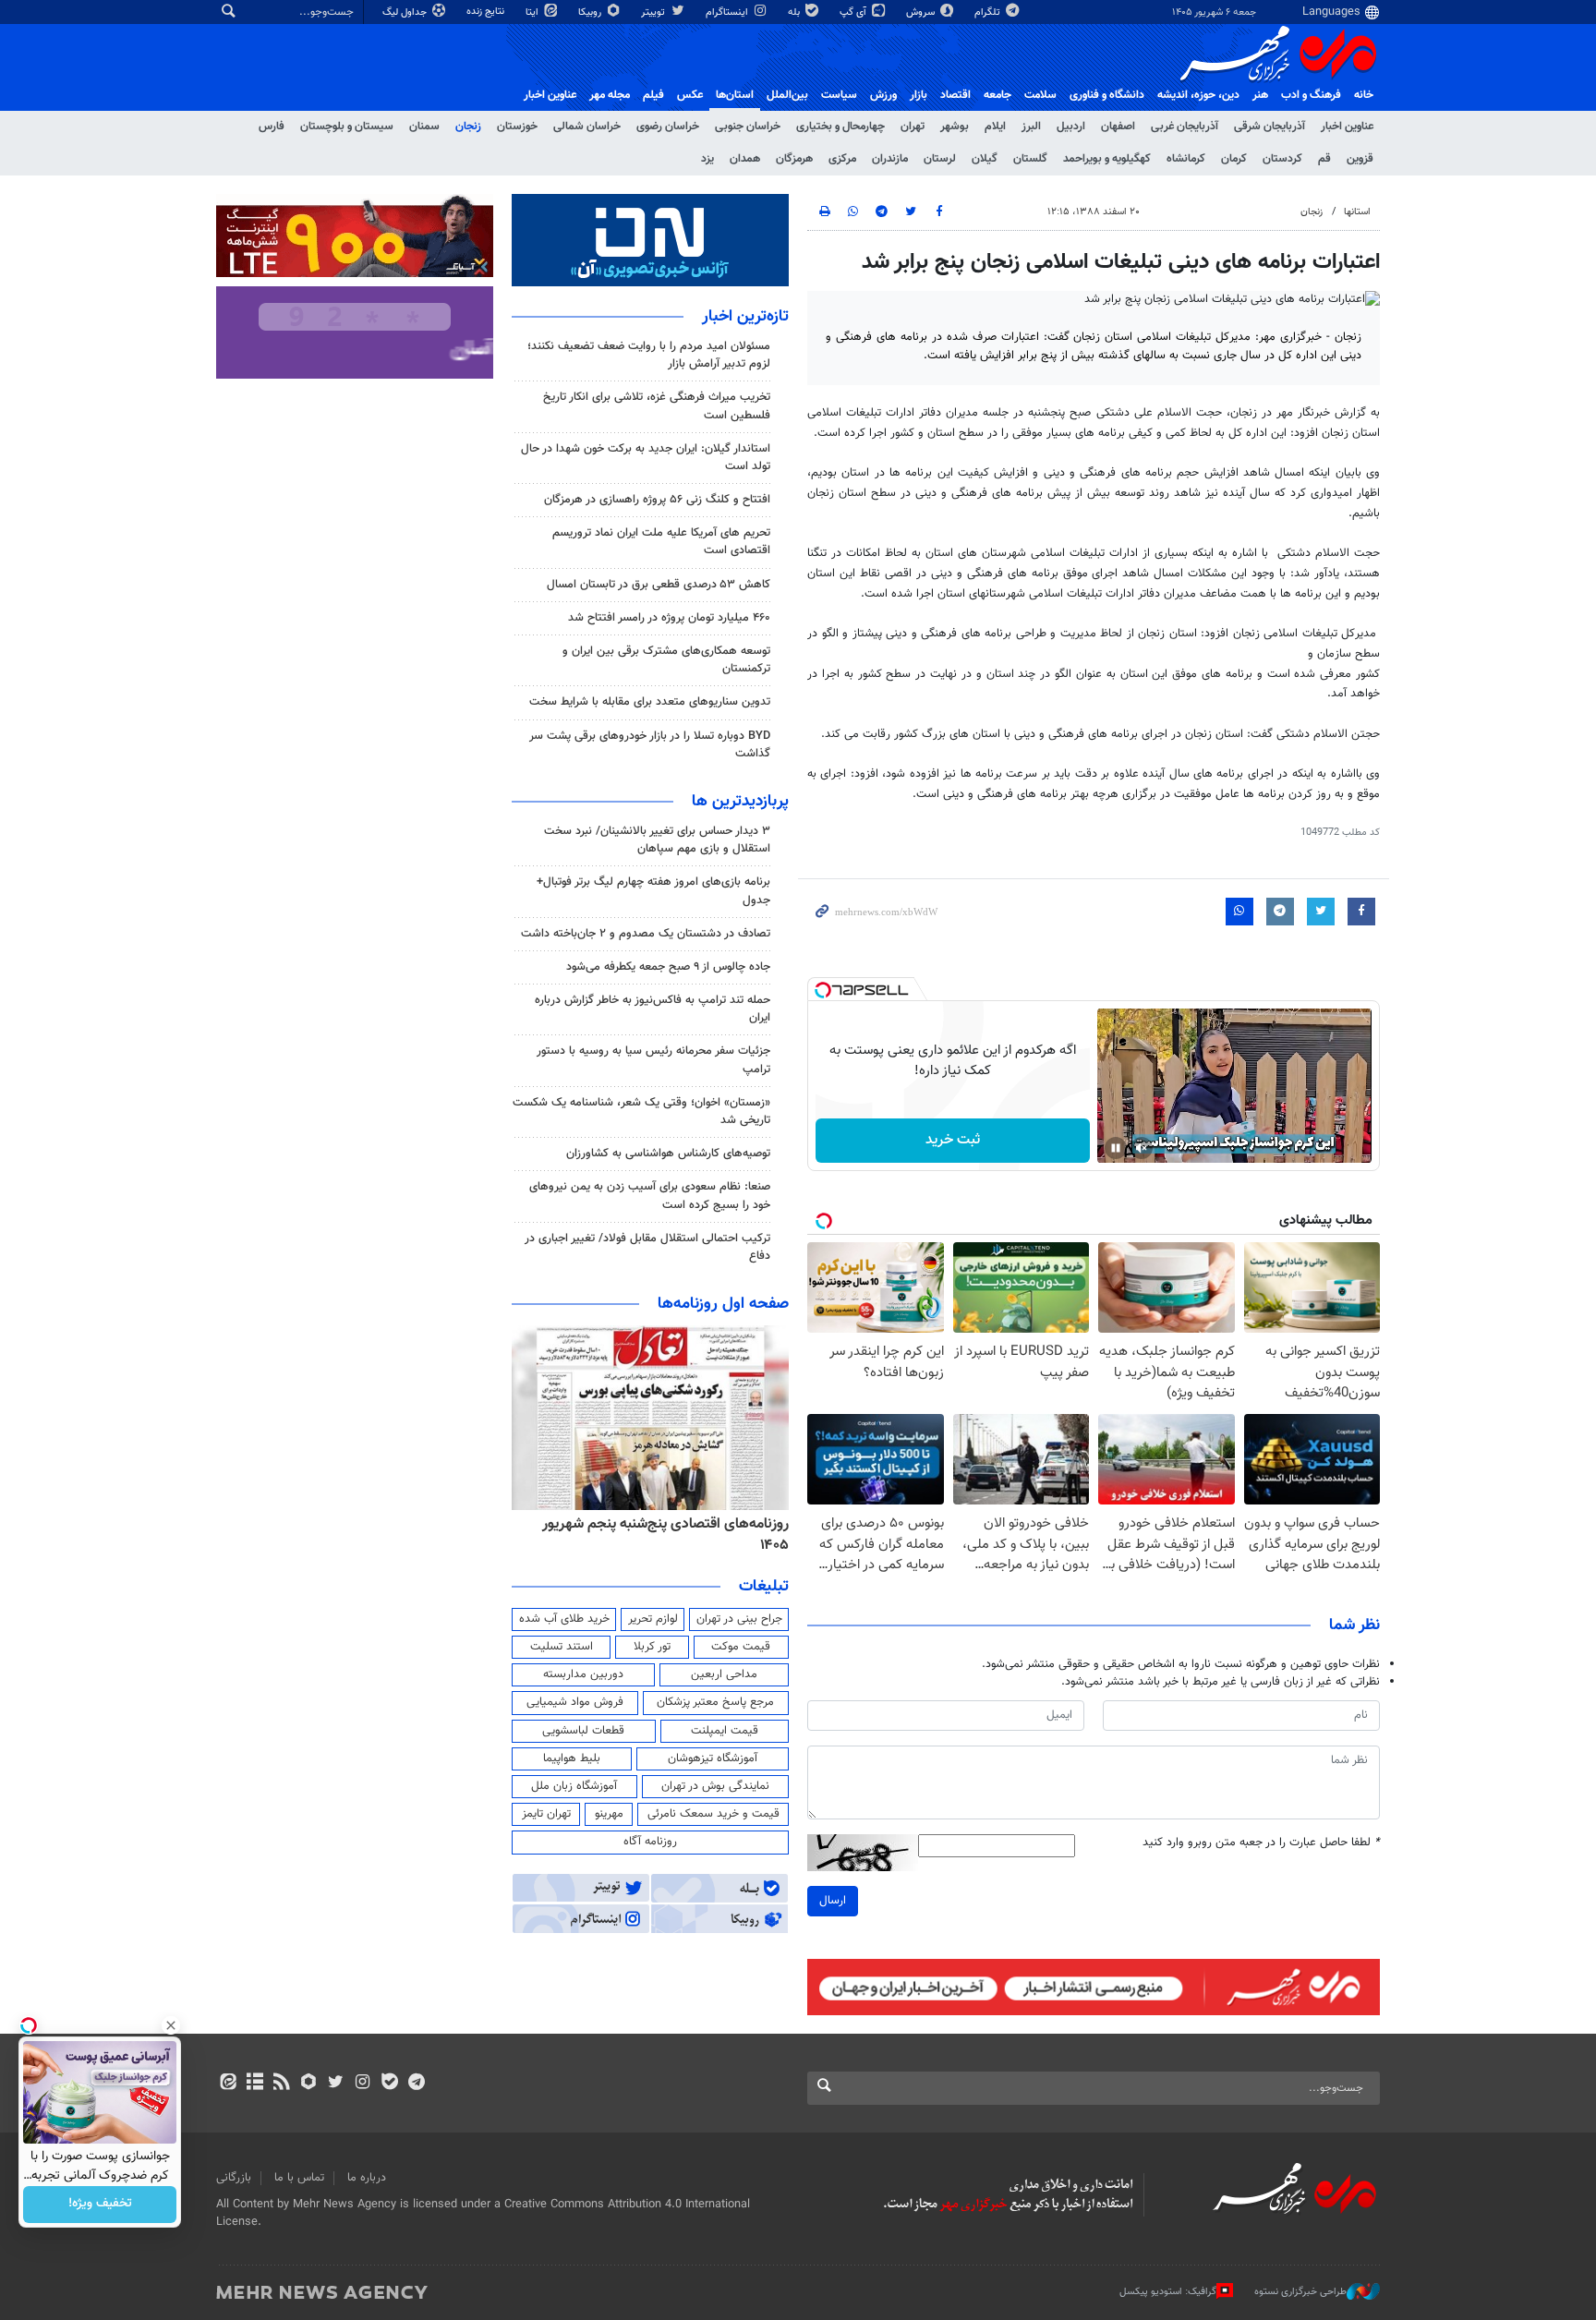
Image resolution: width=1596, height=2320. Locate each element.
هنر (1260, 95)
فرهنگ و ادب (1311, 95)
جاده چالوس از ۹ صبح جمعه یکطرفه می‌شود (668, 967)
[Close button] (171, 2025)
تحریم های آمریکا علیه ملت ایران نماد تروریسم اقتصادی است (661, 542)
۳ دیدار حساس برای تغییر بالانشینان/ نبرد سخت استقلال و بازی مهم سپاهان (657, 840)
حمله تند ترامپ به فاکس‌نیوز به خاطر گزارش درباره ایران (653, 1009)
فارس (272, 127)
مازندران (890, 159)
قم (1324, 159)
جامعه (997, 95)
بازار (919, 95)
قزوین (1360, 159)
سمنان (424, 127)
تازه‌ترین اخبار (745, 317)
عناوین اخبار (1347, 127)
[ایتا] (228, 2084)
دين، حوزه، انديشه (1198, 95)
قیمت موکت (741, 1647)
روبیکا (591, 12)
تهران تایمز (546, 1814)
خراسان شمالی (587, 127)
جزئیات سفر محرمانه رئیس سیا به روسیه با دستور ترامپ (653, 1060)
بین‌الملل (787, 95)
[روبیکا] (309, 2084)
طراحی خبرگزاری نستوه (1300, 2292)
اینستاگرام (728, 12)
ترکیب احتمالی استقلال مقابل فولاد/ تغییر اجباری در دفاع (647, 1247)
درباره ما (367, 2178)
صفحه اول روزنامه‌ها (723, 1304)
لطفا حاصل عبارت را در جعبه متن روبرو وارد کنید (1261, 1843)
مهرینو (609, 1814)
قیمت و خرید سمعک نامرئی (713, 1814)
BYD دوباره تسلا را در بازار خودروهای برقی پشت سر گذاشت (650, 745)
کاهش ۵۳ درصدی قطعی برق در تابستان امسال (659, 585)
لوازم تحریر (653, 1619)
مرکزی (842, 159)
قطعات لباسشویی (583, 1731)
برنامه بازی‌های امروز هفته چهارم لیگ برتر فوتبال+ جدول (653, 891)
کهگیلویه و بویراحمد (1107, 159)
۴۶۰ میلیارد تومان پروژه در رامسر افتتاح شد (669, 618)
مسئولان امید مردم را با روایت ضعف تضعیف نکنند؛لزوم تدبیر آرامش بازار (649, 355)
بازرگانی (234, 2178)
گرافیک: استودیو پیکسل (1168, 2292)
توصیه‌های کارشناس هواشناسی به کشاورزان (668, 1154)
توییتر (654, 12)
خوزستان (517, 127)
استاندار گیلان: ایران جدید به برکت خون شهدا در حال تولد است (646, 458)
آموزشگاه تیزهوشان (713, 1758)
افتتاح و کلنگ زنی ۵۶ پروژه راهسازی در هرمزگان (657, 500)
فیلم (653, 95)
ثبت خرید (953, 1140)
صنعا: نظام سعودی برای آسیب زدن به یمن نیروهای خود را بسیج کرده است (650, 1196)
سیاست (839, 95)
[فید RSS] (281, 2084)
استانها (1357, 212)
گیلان (985, 159)
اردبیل (1071, 127)
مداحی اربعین (724, 1674)
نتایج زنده (487, 12)
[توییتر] (336, 2084)
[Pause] (1116, 1148)
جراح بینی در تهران (739, 1619)
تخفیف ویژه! (100, 2205)
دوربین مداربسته (583, 1674)
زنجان (468, 127)
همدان (745, 159)
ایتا (533, 12)
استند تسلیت (562, 1647)
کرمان (1234, 159)
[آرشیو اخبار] (254, 2084)
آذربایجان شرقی (1270, 127)
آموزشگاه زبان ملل (574, 1786)
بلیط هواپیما (572, 1758)
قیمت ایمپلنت (725, 1731)
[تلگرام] (416, 2084)
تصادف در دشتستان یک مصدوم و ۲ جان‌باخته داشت (646, 934)
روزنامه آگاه (650, 1842)
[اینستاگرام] (363, 2084)
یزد (707, 159)
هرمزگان (794, 159)
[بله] (389, 2084)
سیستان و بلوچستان (347, 127)
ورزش (883, 95)
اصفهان (1118, 127)
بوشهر (955, 127)
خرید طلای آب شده (564, 1619)
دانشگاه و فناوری (1107, 95)
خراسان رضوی (668, 127)
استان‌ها (735, 95)
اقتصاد (955, 95)
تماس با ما (299, 2178)
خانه (1364, 95)
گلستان (1030, 159)
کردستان (1282, 159)
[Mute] (1142, 1148)
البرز (1031, 127)
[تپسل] (823, 990)
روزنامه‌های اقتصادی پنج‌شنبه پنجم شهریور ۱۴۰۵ (665, 1535)
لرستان (940, 159)
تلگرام (989, 12)
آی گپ (854, 12)
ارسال (833, 1901)
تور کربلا (652, 1647)
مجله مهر (610, 95)
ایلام (995, 127)
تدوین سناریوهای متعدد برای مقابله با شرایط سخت (650, 702)
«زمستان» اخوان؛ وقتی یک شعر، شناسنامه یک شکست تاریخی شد (641, 1112)
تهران (913, 127)
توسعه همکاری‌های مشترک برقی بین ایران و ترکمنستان (666, 660)
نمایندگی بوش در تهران (715, 1786)
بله (795, 12)
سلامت (1040, 95)
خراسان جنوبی (748, 127)
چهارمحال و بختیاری (840, 127)
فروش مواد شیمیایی (575, 1702)
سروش (922, 12)
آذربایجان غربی (1185, 127)
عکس (690, 95)
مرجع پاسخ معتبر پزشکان (715, 1702)
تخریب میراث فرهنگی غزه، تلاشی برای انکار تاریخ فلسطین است (657, 406)
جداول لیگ (406, 12)
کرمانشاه (1186, 159)
